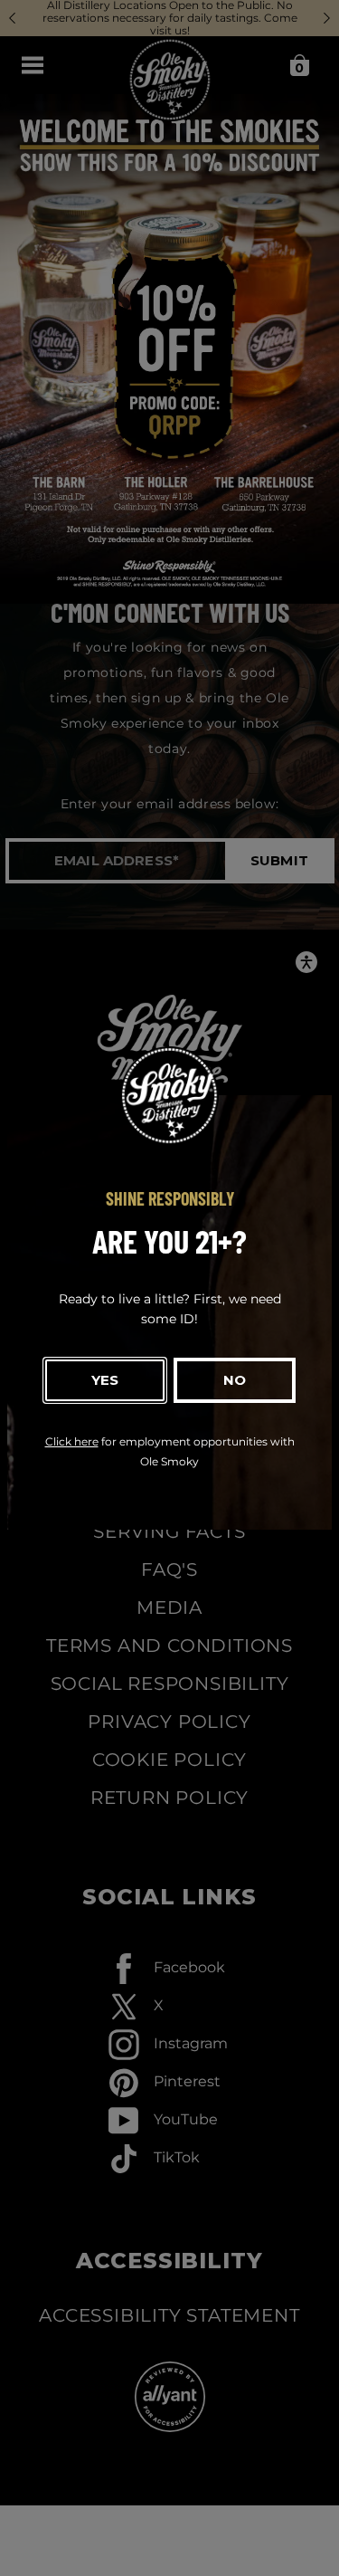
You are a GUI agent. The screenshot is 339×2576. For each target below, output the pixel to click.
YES (105, 1380)
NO (235, 1380)
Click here (72, 1441)
